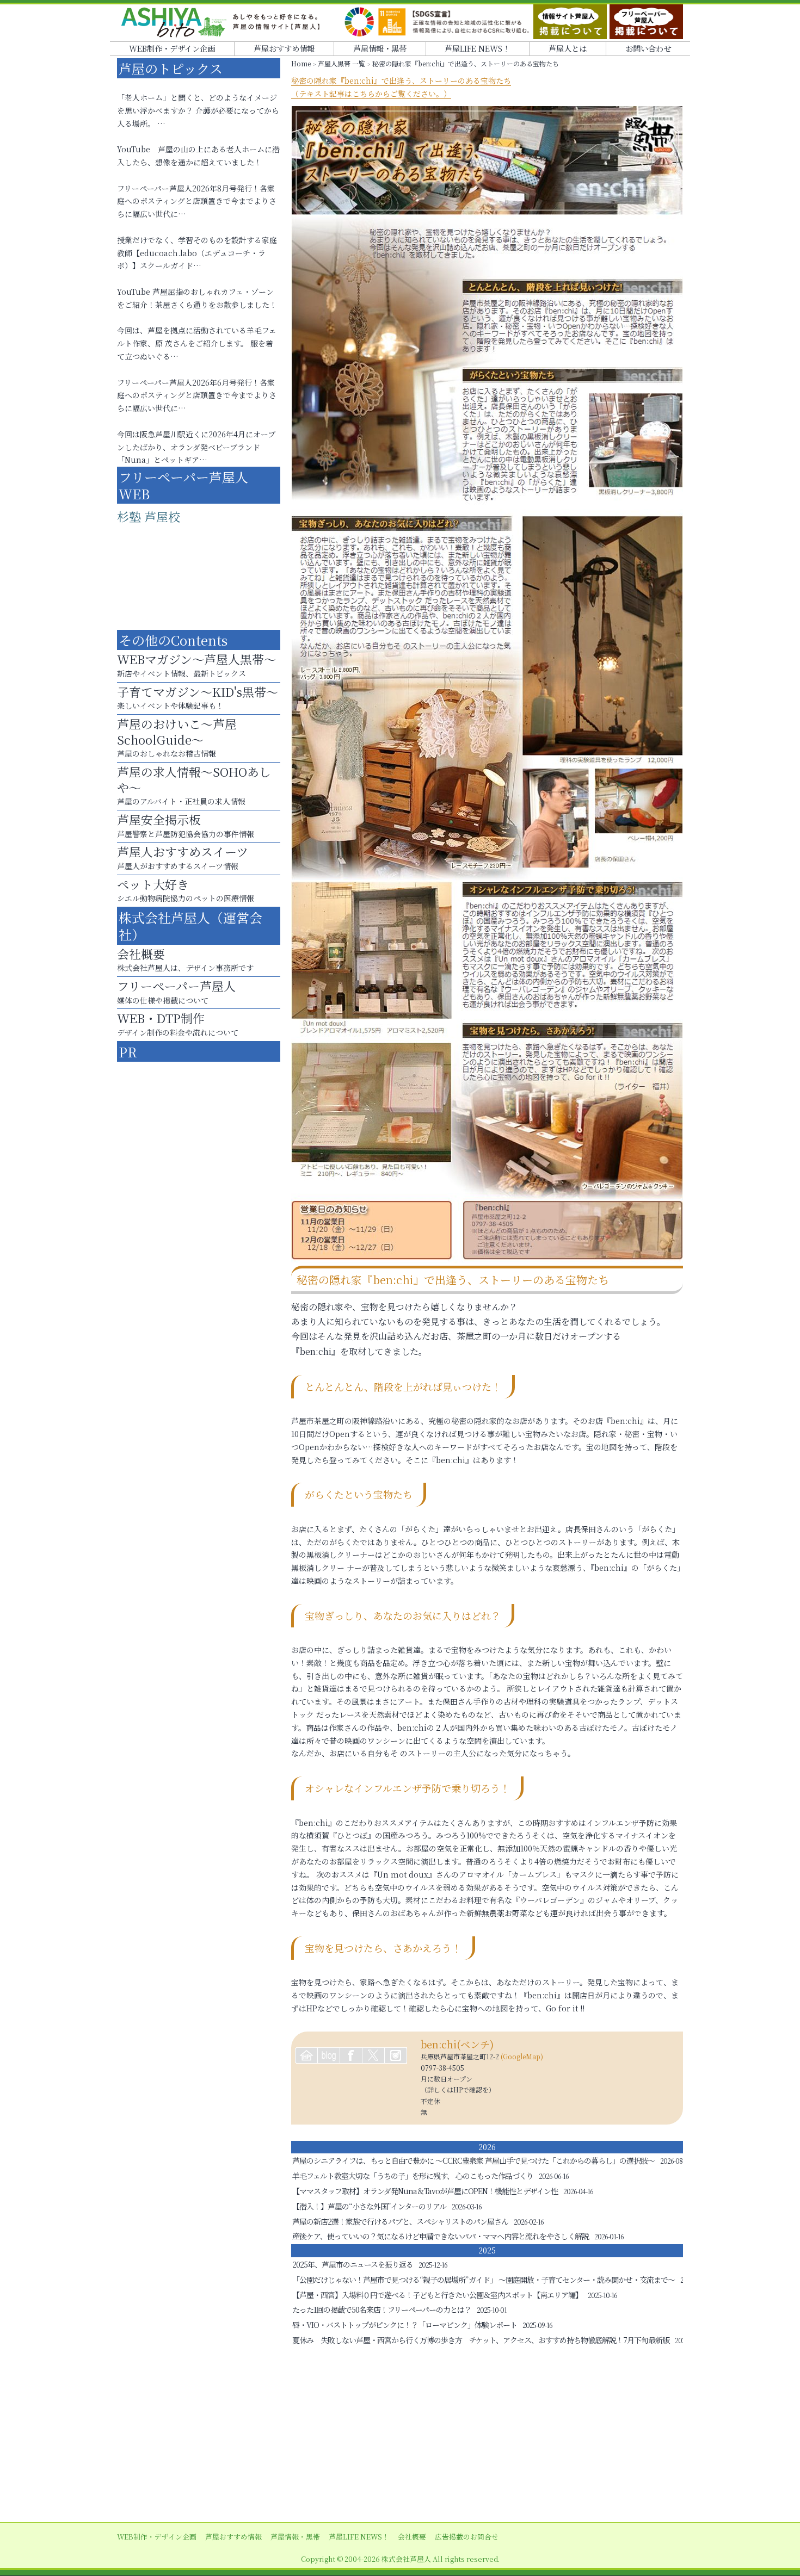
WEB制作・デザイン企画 (172, 48)
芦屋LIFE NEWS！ (477, 48)
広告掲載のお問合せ (467, 2537)
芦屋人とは (568, 48)
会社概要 (412, 2537)
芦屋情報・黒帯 (380, 48)
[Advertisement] (400, 2435)
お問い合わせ (648, 48)
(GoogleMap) (522, 2056)
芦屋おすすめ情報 (284, 48)
